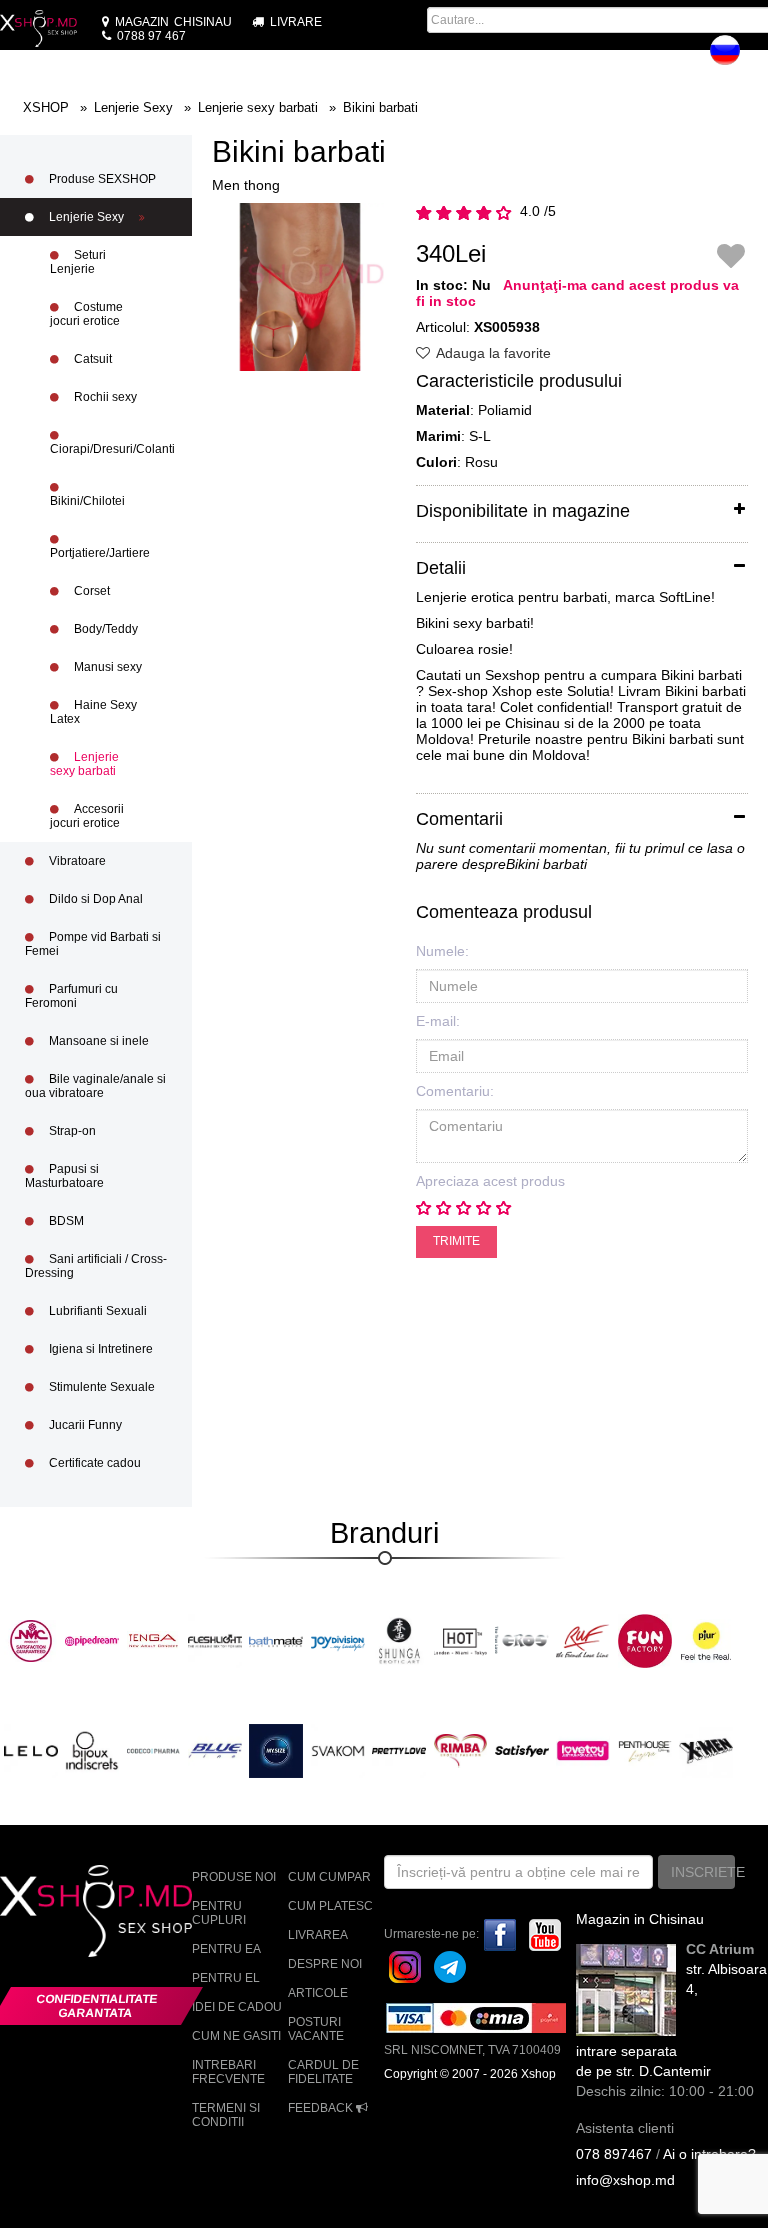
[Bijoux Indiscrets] (92, 1750)
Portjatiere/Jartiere (100, 553)
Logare (670, 56)
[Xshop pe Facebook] (500, 1934)
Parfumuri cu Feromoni (71, 996)
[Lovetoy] (583, 1750)
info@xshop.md (625, 2180)
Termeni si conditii (226, 2115)
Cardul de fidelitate (323, 2072)
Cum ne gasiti (236, 2036)
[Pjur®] (706, 1640)
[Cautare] (575, 56)
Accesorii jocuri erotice (87, 816)
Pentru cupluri (219, 1913)
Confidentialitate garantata (97, 2006)
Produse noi (234, 1877)
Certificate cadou (93, 1463)
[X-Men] (706, 1750)
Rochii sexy (104, 397)
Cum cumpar (329, 1877)
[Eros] (522, 1640)
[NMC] (31, 1640)
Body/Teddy (104, 629)
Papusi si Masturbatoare (64, 1176)
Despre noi (325, 1964)
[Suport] (758, 56)
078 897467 (614, 2154)
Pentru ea (226, 1949)
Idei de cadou (237, 2007)
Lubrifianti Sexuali (96, 1311)
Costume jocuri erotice (86, 314)
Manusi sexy (106, 667)
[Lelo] (31, 1750)
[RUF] (583, 1640)
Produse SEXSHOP (101, 179)
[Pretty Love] (399, 1750)
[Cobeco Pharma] (154, 1750)
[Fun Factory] (645, 1640)
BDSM (65, 1221)
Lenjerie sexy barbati (84, 764)
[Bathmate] (276, 1640)
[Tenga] (154, 1640)
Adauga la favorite (492, 353)
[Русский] (725, 50)
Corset (90, 591)
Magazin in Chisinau (640, 1919)
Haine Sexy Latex (93, 712)
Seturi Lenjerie (78, 262)
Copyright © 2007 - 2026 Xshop (470, 2074)
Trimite (456, 1241)
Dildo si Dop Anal (94, 899)
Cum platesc (330, 1906)
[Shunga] (399, 1640)
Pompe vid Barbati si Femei (93, 944)
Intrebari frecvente (228, 2072)
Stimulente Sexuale (100, 1387)
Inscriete (703, 1872)
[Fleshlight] (215, 1640)
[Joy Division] (338, 1640)
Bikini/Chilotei (87, 501)
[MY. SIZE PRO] (276, 1750)
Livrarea (318, 1935)
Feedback (322, 2108)
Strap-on (71, 1131)
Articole (318, 1993)
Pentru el (226, 1978)
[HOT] (461, 1640)
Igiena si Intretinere (99, 1349)
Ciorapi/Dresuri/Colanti (112, 449)
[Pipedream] (92, 1640)
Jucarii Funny (84, 1425)
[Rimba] (461, 1750)
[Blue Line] (215, 1750)
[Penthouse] (645, 1750)
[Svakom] (338, 1750)
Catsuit (91, 359)
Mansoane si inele (97, 1041)
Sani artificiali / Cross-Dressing (96, 1266)
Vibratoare (76, 861)
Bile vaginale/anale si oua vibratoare (95, 1086)
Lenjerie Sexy (86, 217)
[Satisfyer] (522, 1750)
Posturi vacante (316, 2029)
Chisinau (173, 22)
